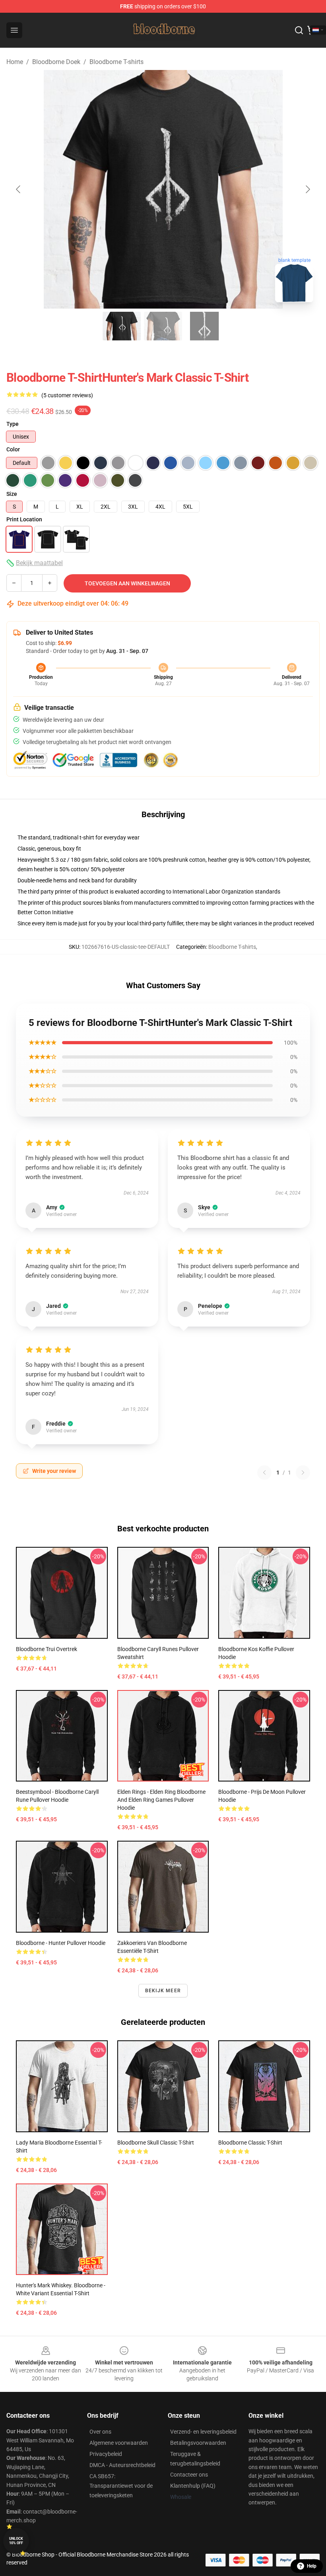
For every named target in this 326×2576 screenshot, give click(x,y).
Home (15, 62)
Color (13, 449)
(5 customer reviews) (67, 395)
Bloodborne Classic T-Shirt (250, 2143)
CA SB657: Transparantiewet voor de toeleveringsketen (121, 2486)
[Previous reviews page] (264, 1473)
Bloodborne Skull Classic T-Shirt (156, 2143)
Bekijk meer (163, 1991)
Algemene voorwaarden (119, 2443)
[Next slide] (307, 189)
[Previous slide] (19, 189)
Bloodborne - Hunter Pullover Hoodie (61, 1943)
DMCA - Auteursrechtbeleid (122, 2465)
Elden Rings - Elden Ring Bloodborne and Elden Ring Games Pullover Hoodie (161, 1800)
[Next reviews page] (303, 1473)
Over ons (100, 2432)
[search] (299, 30)
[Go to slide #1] (122, 326)
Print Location (24, 519)
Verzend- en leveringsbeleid (203, 2432)
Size (12, 494)
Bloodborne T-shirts (116, 62)
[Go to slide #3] (204, 326)
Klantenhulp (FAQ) (193, 2486)
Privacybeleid (106, 2454)
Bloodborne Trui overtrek (47, 1649)
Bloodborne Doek (56, 62)
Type (13, 424)
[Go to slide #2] (163, 326)
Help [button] (312, 2566)
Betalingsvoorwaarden (198, 2443)
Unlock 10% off (16, 2541)
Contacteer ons (189, 2475)
